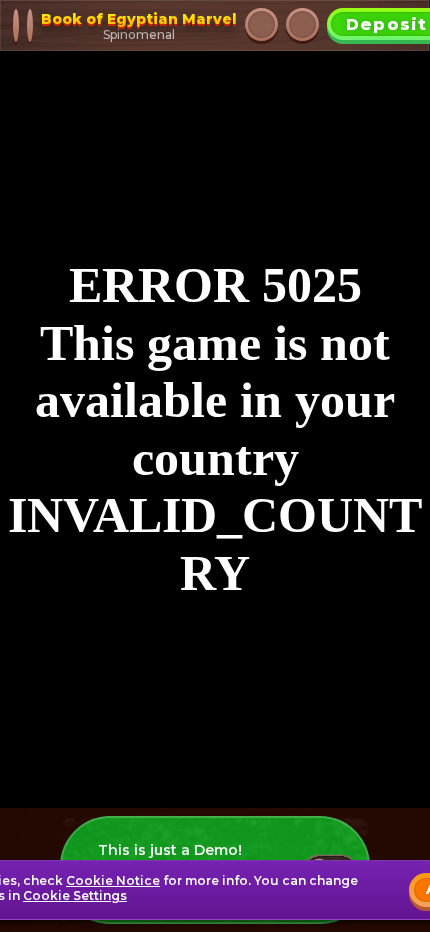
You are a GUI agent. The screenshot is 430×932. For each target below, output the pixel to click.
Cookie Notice (113, 880)
